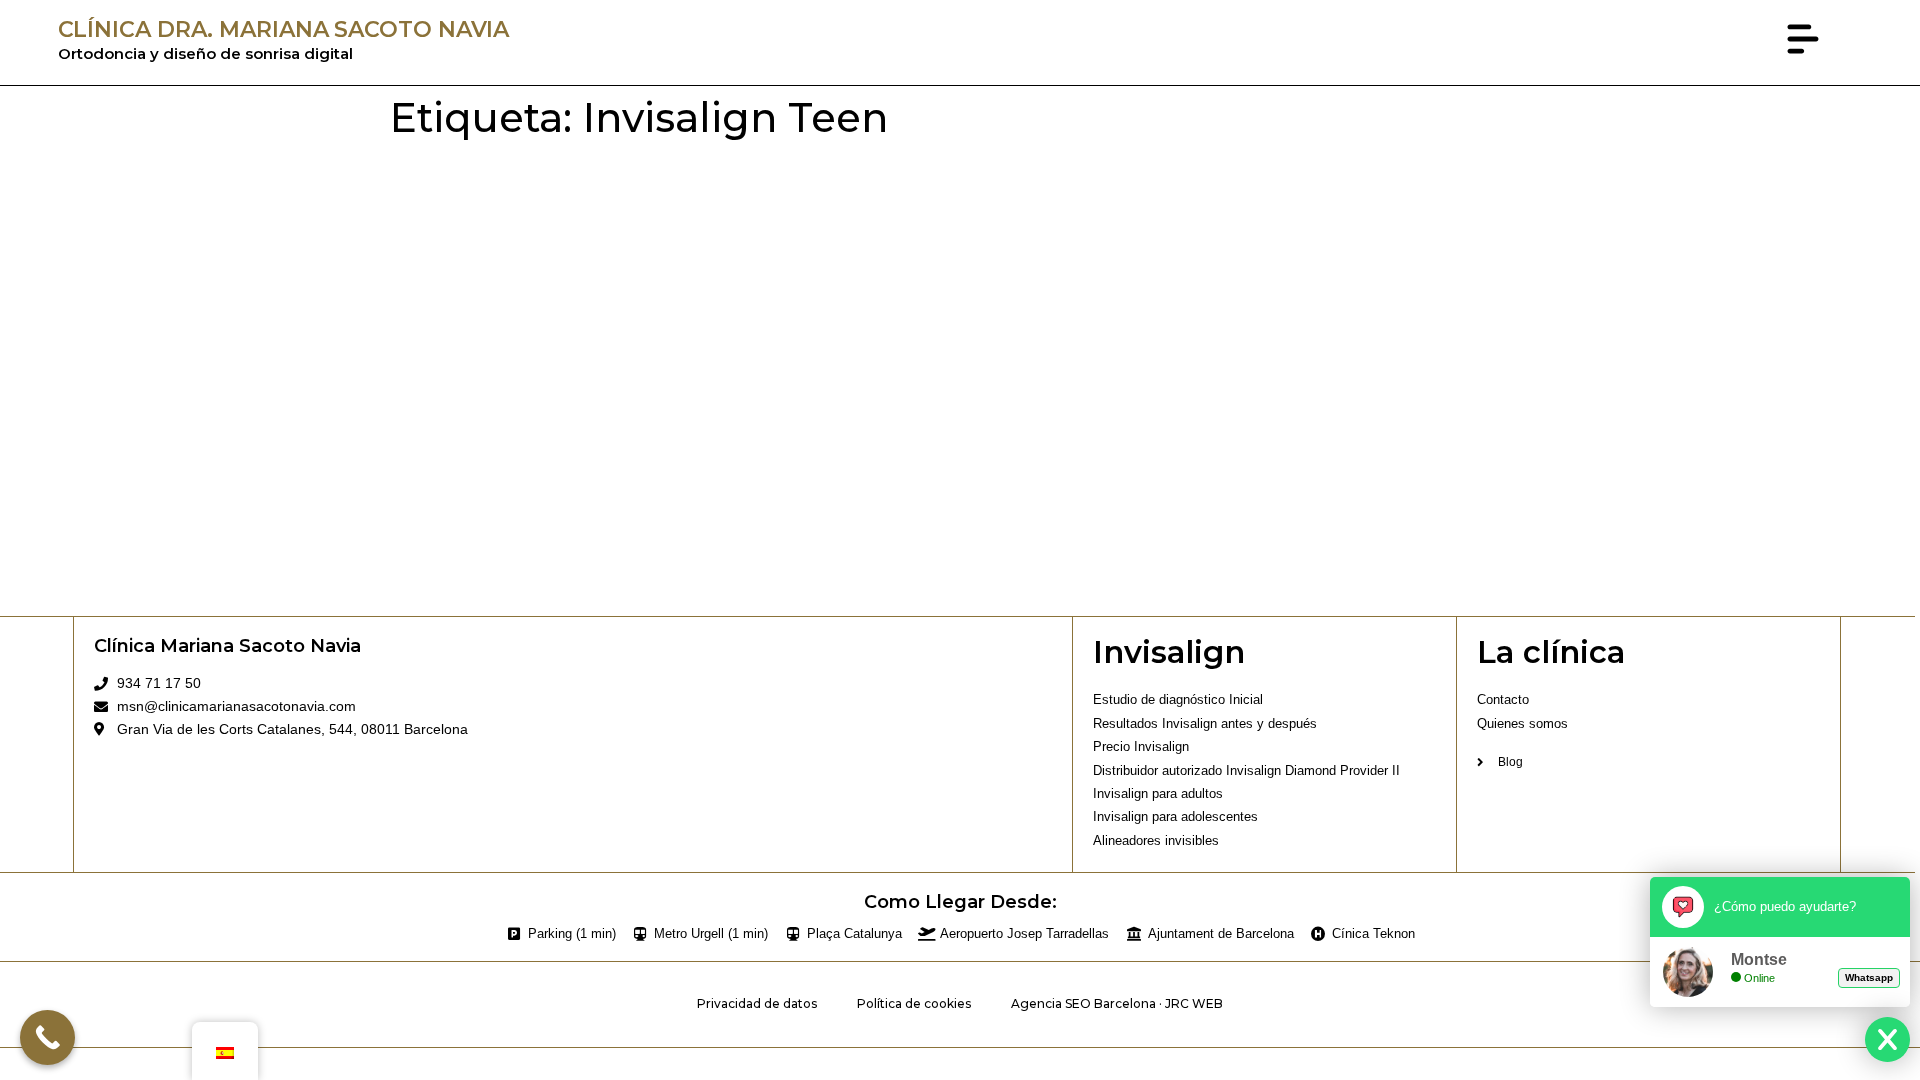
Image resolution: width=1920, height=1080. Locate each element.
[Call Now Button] (47, 1037)
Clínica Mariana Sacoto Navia (227, 646)
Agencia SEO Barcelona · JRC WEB (1117, 1003)
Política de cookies (914, 1003)
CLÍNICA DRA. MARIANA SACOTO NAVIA (284, 29)
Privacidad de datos (757, 1003)
